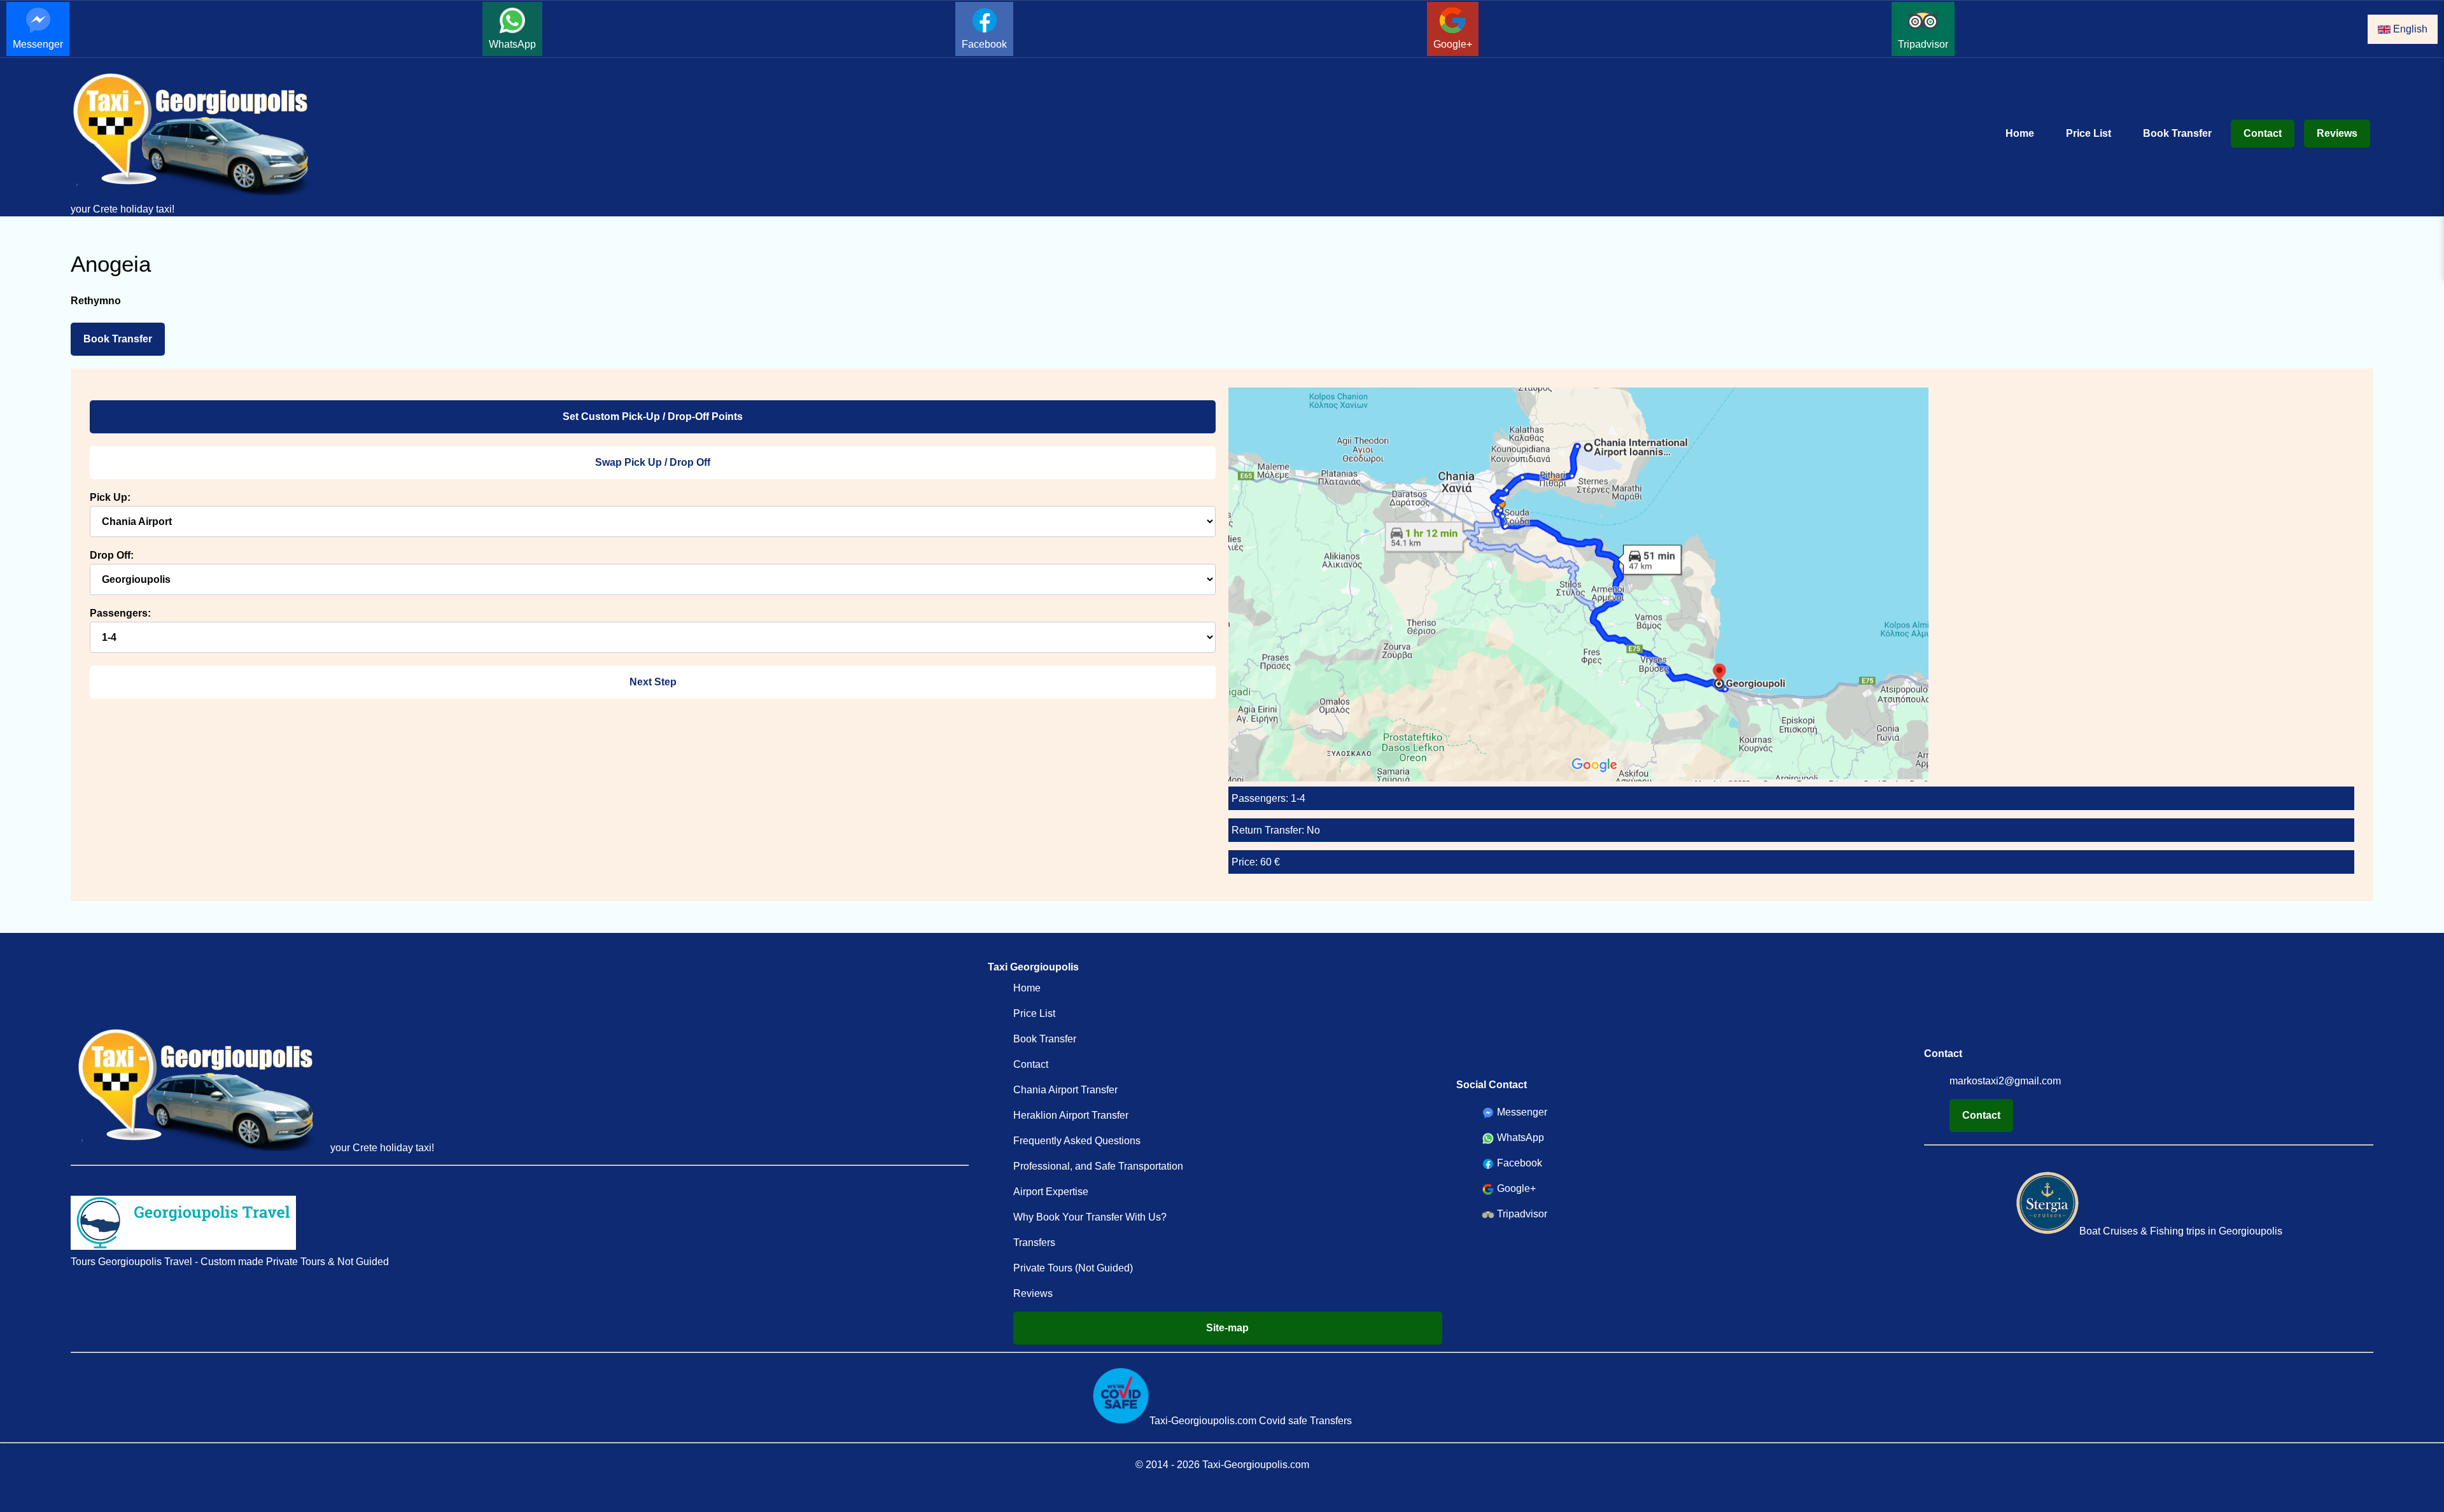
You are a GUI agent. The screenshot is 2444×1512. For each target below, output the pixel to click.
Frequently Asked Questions (1077, 1141)
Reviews (2337, 133)
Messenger (38, 44)
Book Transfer (2177, 133)
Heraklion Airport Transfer (1071, 1115)
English (2409, 29)
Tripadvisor (1923, 44)
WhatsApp (512, 44)
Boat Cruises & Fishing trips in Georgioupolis (2181, 1231)
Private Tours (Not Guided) (1073, 1268)
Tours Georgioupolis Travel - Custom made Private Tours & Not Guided (230, 1262)
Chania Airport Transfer (1065, 1090)
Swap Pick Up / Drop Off (653, 462)
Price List (2089, 133)
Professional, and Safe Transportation (1098, 1166)
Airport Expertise (1051, 1192)
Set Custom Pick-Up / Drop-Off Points (653, 416)
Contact (2263, 133)
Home (2020, 133)
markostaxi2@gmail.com (2005, 1081)
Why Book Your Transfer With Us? (1090, 1217)
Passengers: (120, 613)
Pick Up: (110, 497)
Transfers (1034, 1242)
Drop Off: (112, 555)
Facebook (984, 44)
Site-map (1227, 1328)
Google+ (1453, 44)
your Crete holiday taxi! (123, 209)
